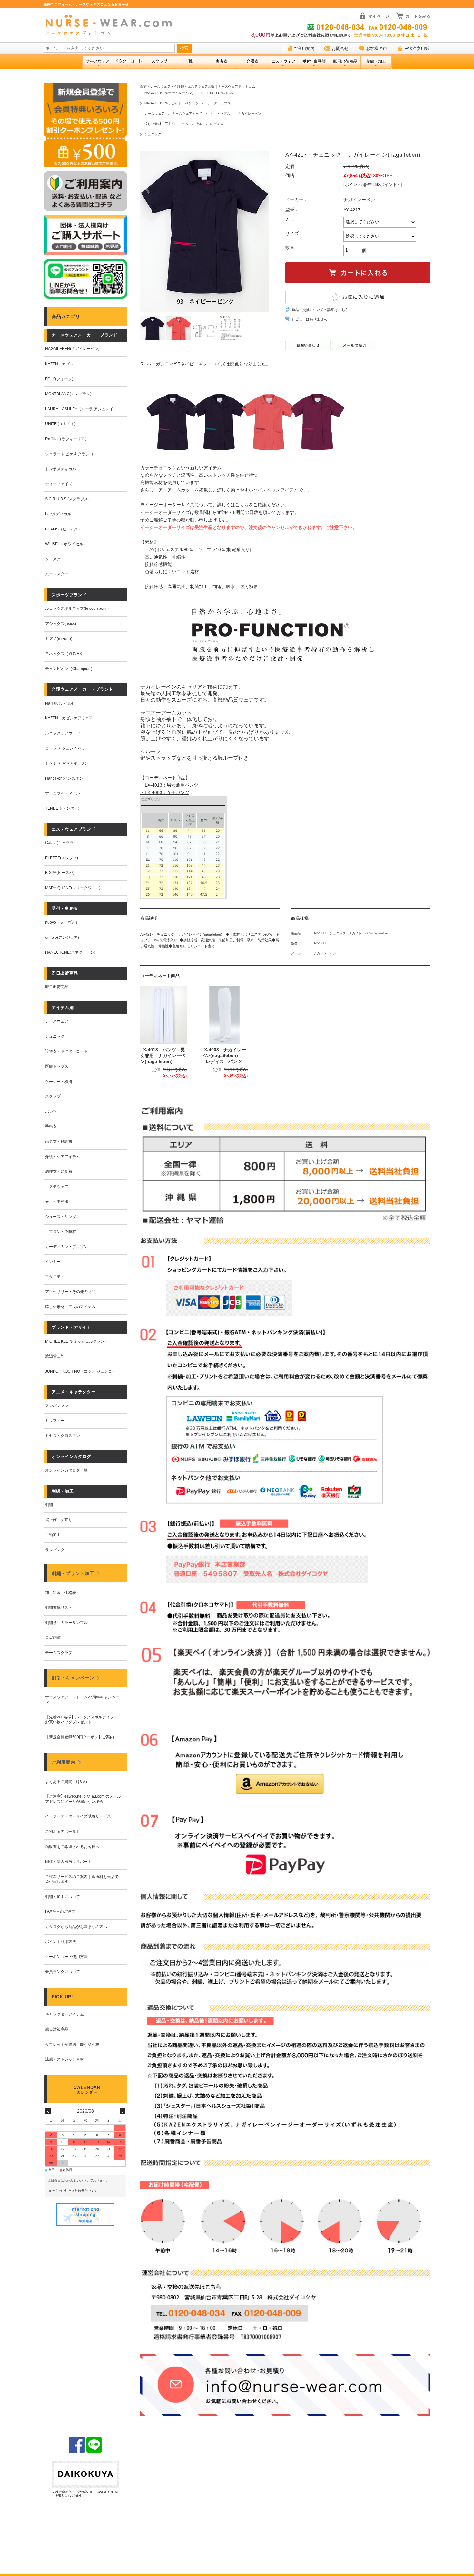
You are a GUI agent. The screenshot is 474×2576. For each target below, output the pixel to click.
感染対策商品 (57, 2029)
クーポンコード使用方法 (66, 1957)
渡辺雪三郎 (55, 1356)
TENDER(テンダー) (62, 808)
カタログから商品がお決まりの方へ (76, 1927)
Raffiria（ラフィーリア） (67, 439)
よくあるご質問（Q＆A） (67, 1782)
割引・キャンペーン (73, 1678)
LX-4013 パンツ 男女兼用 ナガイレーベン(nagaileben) (163, 1055)
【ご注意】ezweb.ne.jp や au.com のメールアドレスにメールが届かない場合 (83, 1799)
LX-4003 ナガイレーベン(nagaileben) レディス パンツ (224, 1055)
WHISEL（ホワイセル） (66, 544)
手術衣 (51, 1126)
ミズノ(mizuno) (59, 639)
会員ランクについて (63, 1972)
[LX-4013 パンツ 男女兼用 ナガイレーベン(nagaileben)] (163, 1015)
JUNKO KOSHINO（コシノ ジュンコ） (80, 1371)
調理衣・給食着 (59, 1171)
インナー (53, 1262)
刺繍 (49, 1505)
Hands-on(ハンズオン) (65, 778)
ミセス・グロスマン (63, 1436)
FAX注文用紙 (417, 49)
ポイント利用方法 (61, 1942)
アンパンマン (57, 1406)
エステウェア (57, 1187)
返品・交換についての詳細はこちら (320, 310)
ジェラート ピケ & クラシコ (69, 454)
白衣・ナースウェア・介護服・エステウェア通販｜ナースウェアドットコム (198, 87)
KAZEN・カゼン (59, 364)
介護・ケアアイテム (63, 1157)
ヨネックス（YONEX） (65, 654)
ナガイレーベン (249, 114)
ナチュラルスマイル (63, 793)
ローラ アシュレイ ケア (65, 748)
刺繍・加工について (63, 1897)
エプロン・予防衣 (61, 1232)
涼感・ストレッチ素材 (64, 2059)
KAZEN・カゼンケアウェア (69, 718)
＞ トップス (220, 114)
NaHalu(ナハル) (59, 703)
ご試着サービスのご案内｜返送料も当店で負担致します (82, 1879)
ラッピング (55, 1550)
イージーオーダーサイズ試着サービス (78, 1816)
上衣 (199, 124)
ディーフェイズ (59, 484)
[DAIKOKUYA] (85, 2480)
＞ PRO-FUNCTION (217, 93)
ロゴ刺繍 (53, 1638)
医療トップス (57, 1066)
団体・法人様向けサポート (68, 1862)
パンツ (51, 1112)
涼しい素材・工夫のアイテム (166, 124)
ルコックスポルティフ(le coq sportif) (77, 608)
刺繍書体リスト (59, 1608)
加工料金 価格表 (61, 1593)
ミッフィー (55, 1421)
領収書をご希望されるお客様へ (72, 1847)
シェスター (55, 559)
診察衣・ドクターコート (66, 1051)
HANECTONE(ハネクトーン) (70, 952)
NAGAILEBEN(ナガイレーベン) (169, 93)
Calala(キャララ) (60, 843)
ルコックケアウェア (63, 733)
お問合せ (340, 49)
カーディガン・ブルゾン (66, 1247)
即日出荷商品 (57, 987)
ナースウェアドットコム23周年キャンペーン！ (82, 1700)
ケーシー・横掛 (59, 1082)
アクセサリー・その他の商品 (70, 1292)
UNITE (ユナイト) (60, 424)
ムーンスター (57, 574)
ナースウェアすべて (187, 114)
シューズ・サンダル (63, 1217)
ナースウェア (155, 114)
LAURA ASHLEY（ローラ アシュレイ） (81, 409)
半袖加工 (53, 1535)
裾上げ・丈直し (59, 1520)
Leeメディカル (58, 514)
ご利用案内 (304, 49)
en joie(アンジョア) (62, 938)
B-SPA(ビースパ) (60, 873)
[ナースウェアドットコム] (111, 25)
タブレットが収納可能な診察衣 (72, 2045)
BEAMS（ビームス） (64, 529)
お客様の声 (376, 49)
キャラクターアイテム (64, 2014)
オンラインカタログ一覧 (66, 1470)
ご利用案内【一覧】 (63, 1832)
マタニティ (55, 1277)
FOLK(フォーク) (59, 379)
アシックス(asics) (61, 624)
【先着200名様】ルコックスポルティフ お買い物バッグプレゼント (81, 1720)
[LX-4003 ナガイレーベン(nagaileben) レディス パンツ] (224, 1015)
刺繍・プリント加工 (73, 1573)
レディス (217, 124)
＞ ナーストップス (216, 103)
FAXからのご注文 (60, 1911)
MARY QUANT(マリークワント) (73, 888)
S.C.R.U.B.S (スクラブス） (69, 499)
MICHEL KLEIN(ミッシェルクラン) (75, 1341)
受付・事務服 (57, 1201)
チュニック (153, 134)
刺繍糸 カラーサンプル (66, 1623)
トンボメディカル (61, 469)
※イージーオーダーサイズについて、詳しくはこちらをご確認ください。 (215, 505)
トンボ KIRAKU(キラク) (66, 763)
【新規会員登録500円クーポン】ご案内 (79, 1737)
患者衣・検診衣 (59, 1142)
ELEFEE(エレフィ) (62, 858)
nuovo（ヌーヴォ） (62, 922)
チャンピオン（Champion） (70, 669)
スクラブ (53, 1096)
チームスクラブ (59, 1653)
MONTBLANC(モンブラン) (68, 394)
